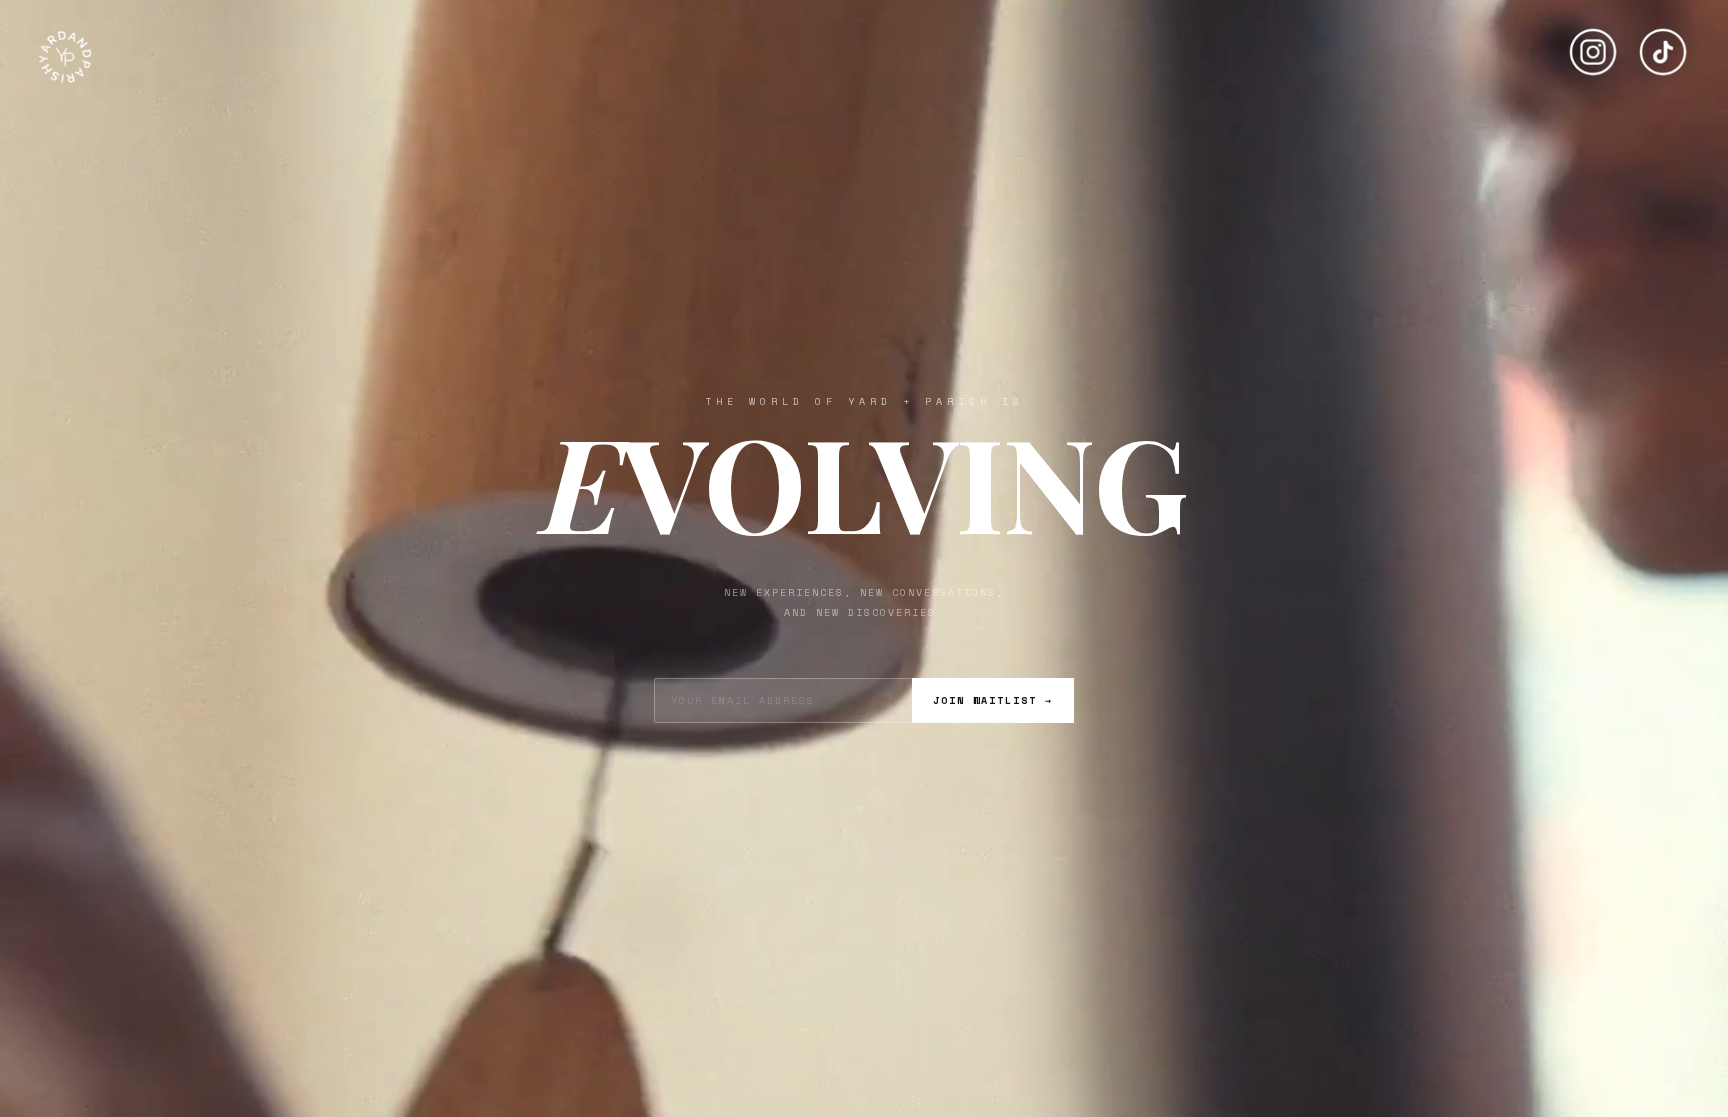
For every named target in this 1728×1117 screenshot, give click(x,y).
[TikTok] (1663, 44)
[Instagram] (1593, 44)
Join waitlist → (993, 700)
